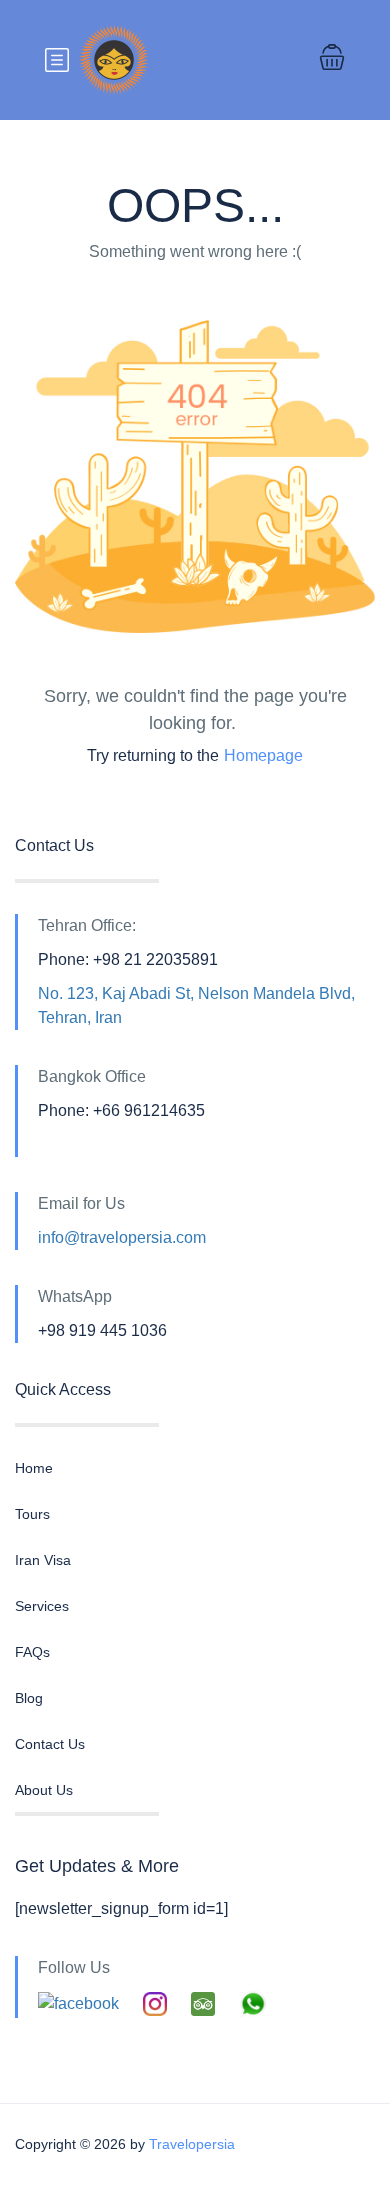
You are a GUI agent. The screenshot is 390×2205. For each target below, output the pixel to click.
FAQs (32, 1652)
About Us (44, 1790)
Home (34, 1468)
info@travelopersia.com (122, 1237)
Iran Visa (43, 1560)
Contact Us (50, 1744)
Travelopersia (192, 2144)
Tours (32, 1514)
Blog (29, 1698)
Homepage (263, 755)
